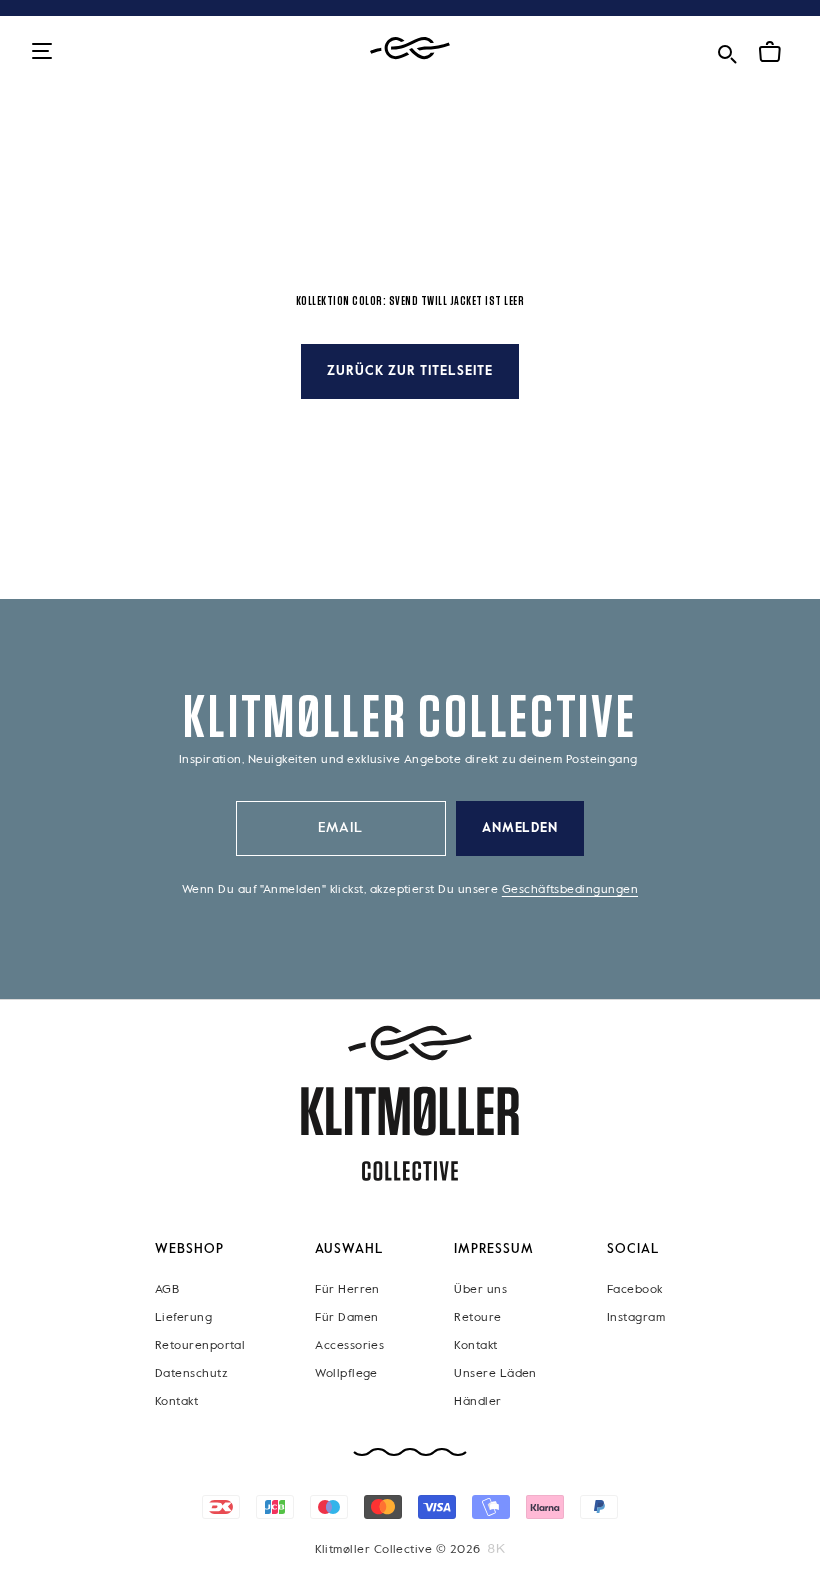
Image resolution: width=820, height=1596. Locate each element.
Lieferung (183, 1318)
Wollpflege (346, 1374)
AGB (167, 1290)
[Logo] (410, 48)
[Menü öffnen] (42, 52)
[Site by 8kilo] (496, 1549)
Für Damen (346, 1318)
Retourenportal (200, 1346)
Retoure (477, 1318)
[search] (727, 50)
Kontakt (176, 1402)
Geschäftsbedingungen (570, 890)
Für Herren (347, 1290)
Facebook (635, 1290)
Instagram (636, 1318)
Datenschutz (191, 1374)
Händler (477, 1402)
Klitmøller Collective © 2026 (398, 1550)
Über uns (480, 1290)
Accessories (349, 1346)
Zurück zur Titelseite (410, 371)
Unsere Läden (495, 1374)
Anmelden (520, 828)
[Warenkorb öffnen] (770, 52)
